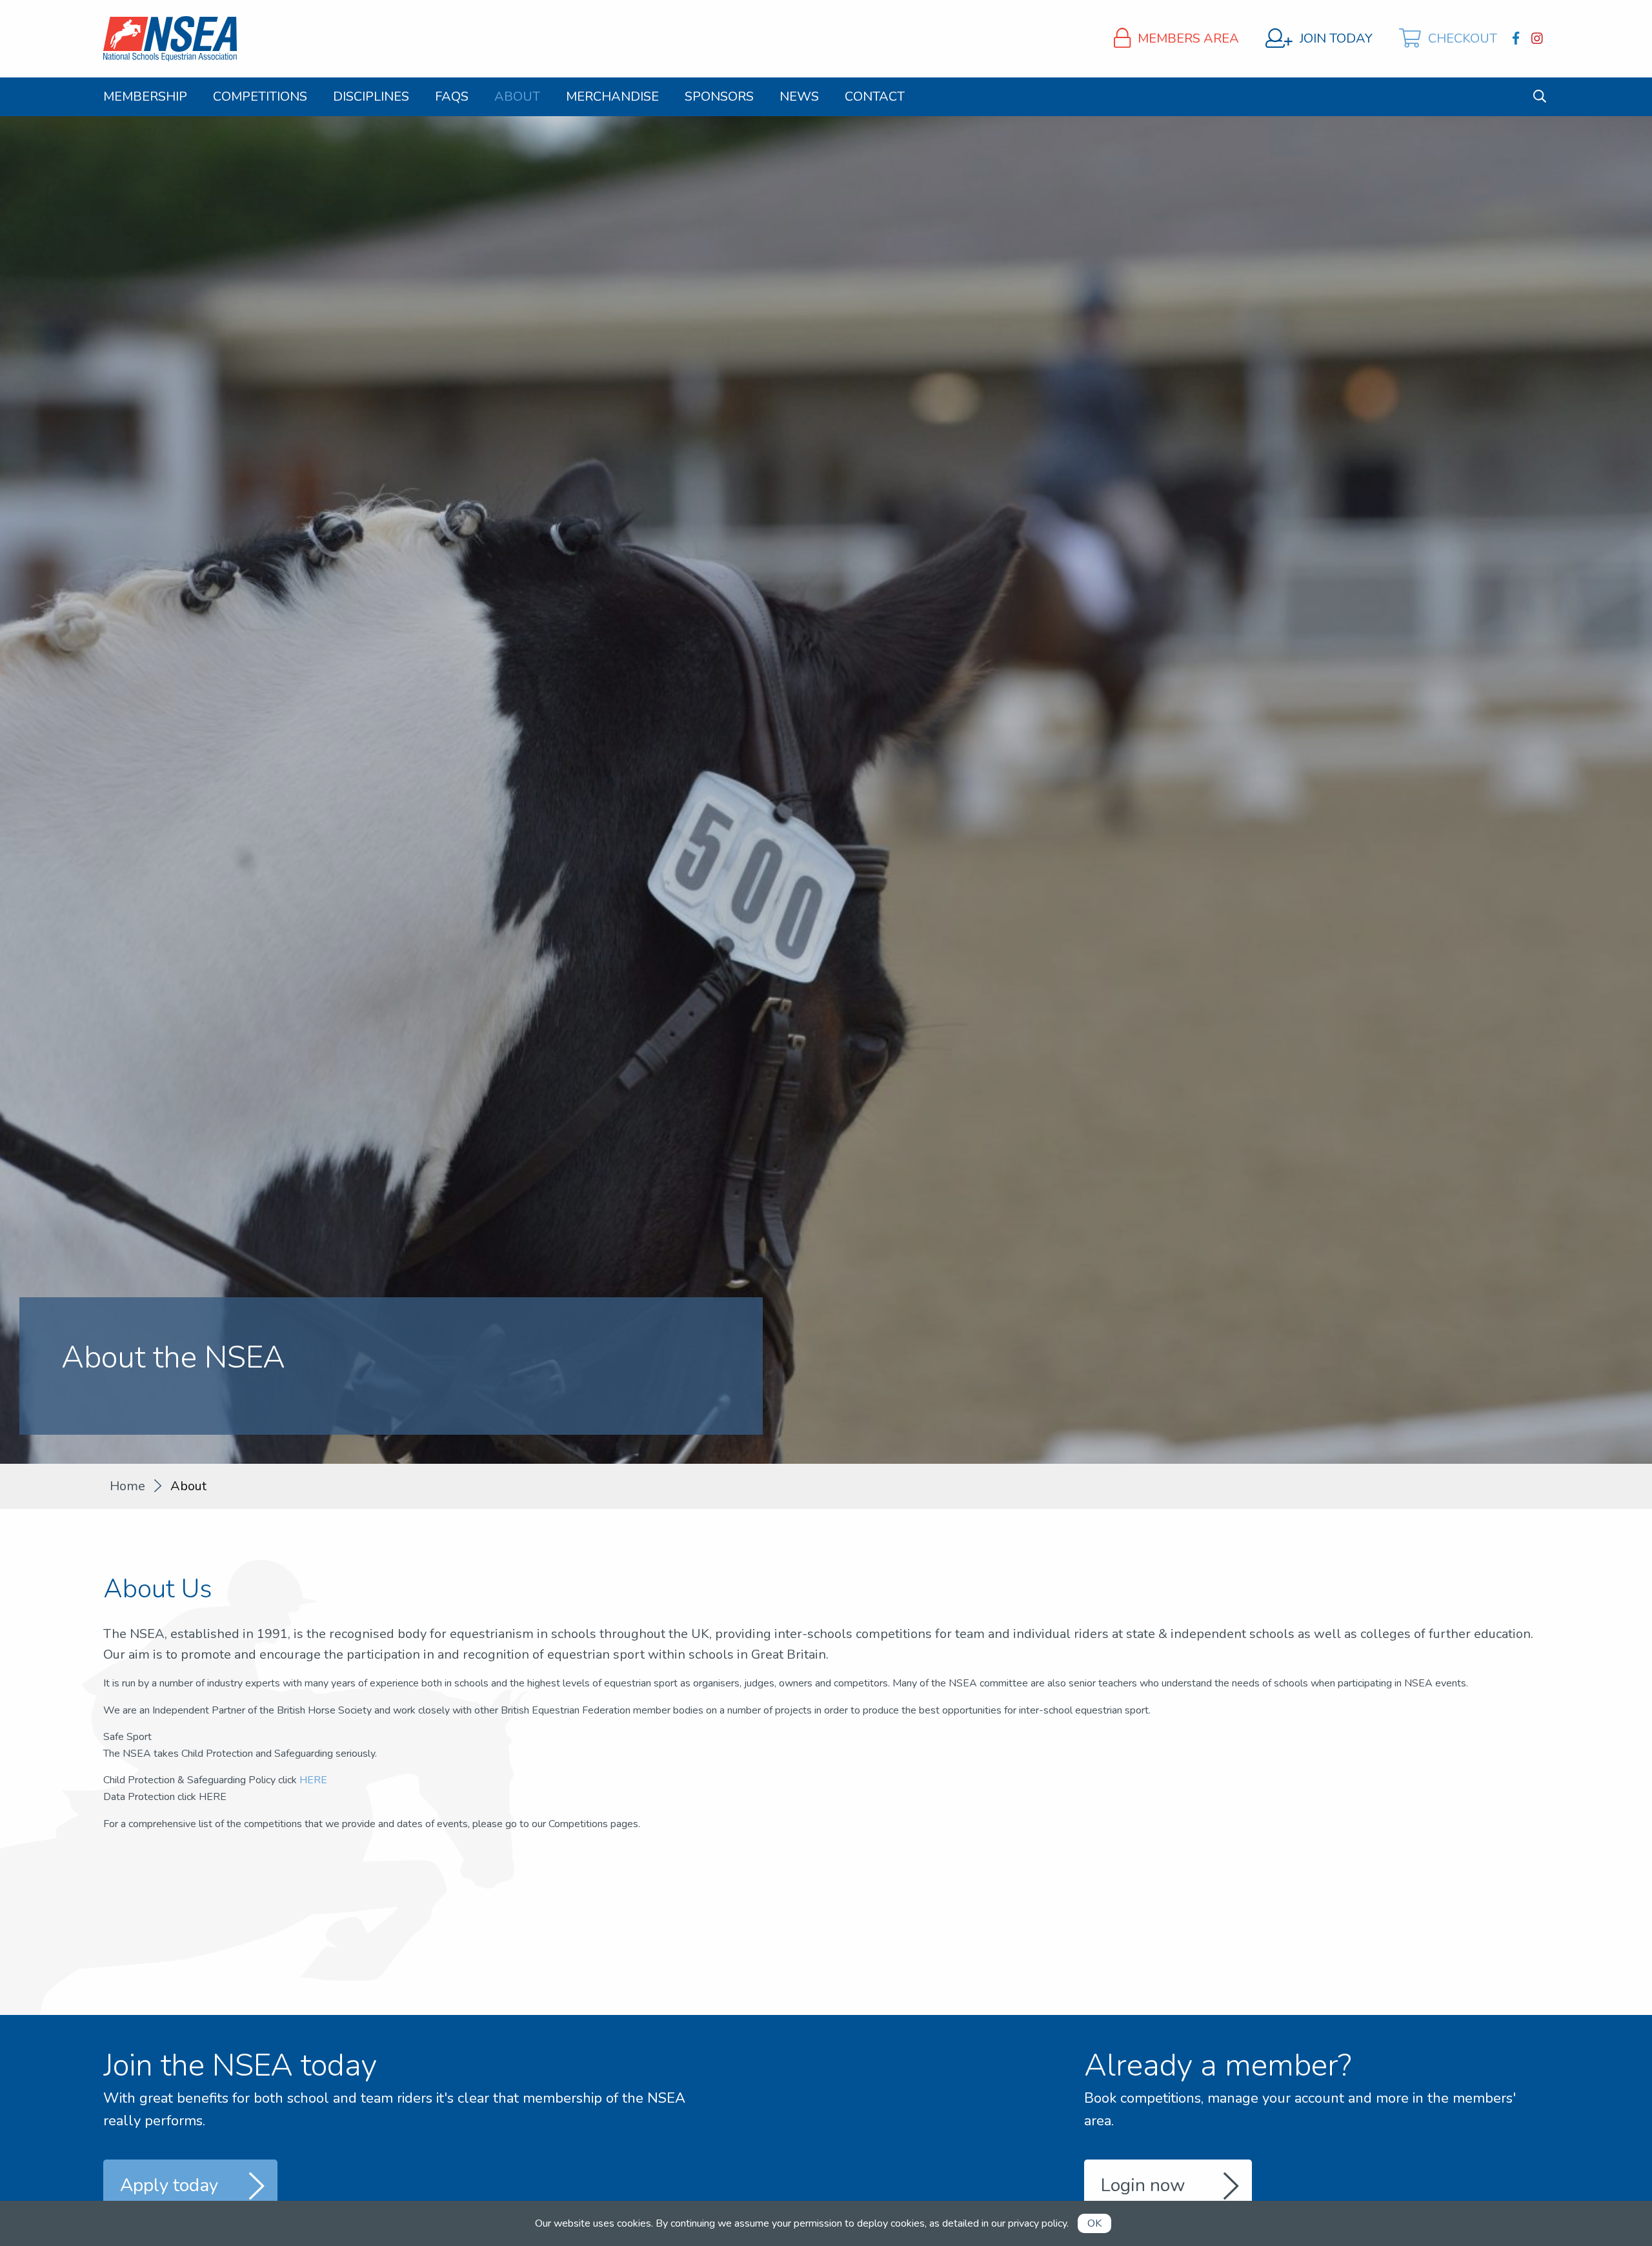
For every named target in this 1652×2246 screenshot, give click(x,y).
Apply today (169, 2185)
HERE (313, 1780)
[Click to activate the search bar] (1540, 96)
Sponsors (719, 97)
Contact (875, 97)
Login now (1143, 2185)
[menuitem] (145, 97)
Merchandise (612, 97)
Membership (145, 97)
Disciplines (371, 97)
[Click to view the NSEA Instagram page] (1539, 39)
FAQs (452, 97)
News (799, 97)
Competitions (260, 97)
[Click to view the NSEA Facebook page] (1517, 39)
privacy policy (1037, 2223)
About (517, 97)
